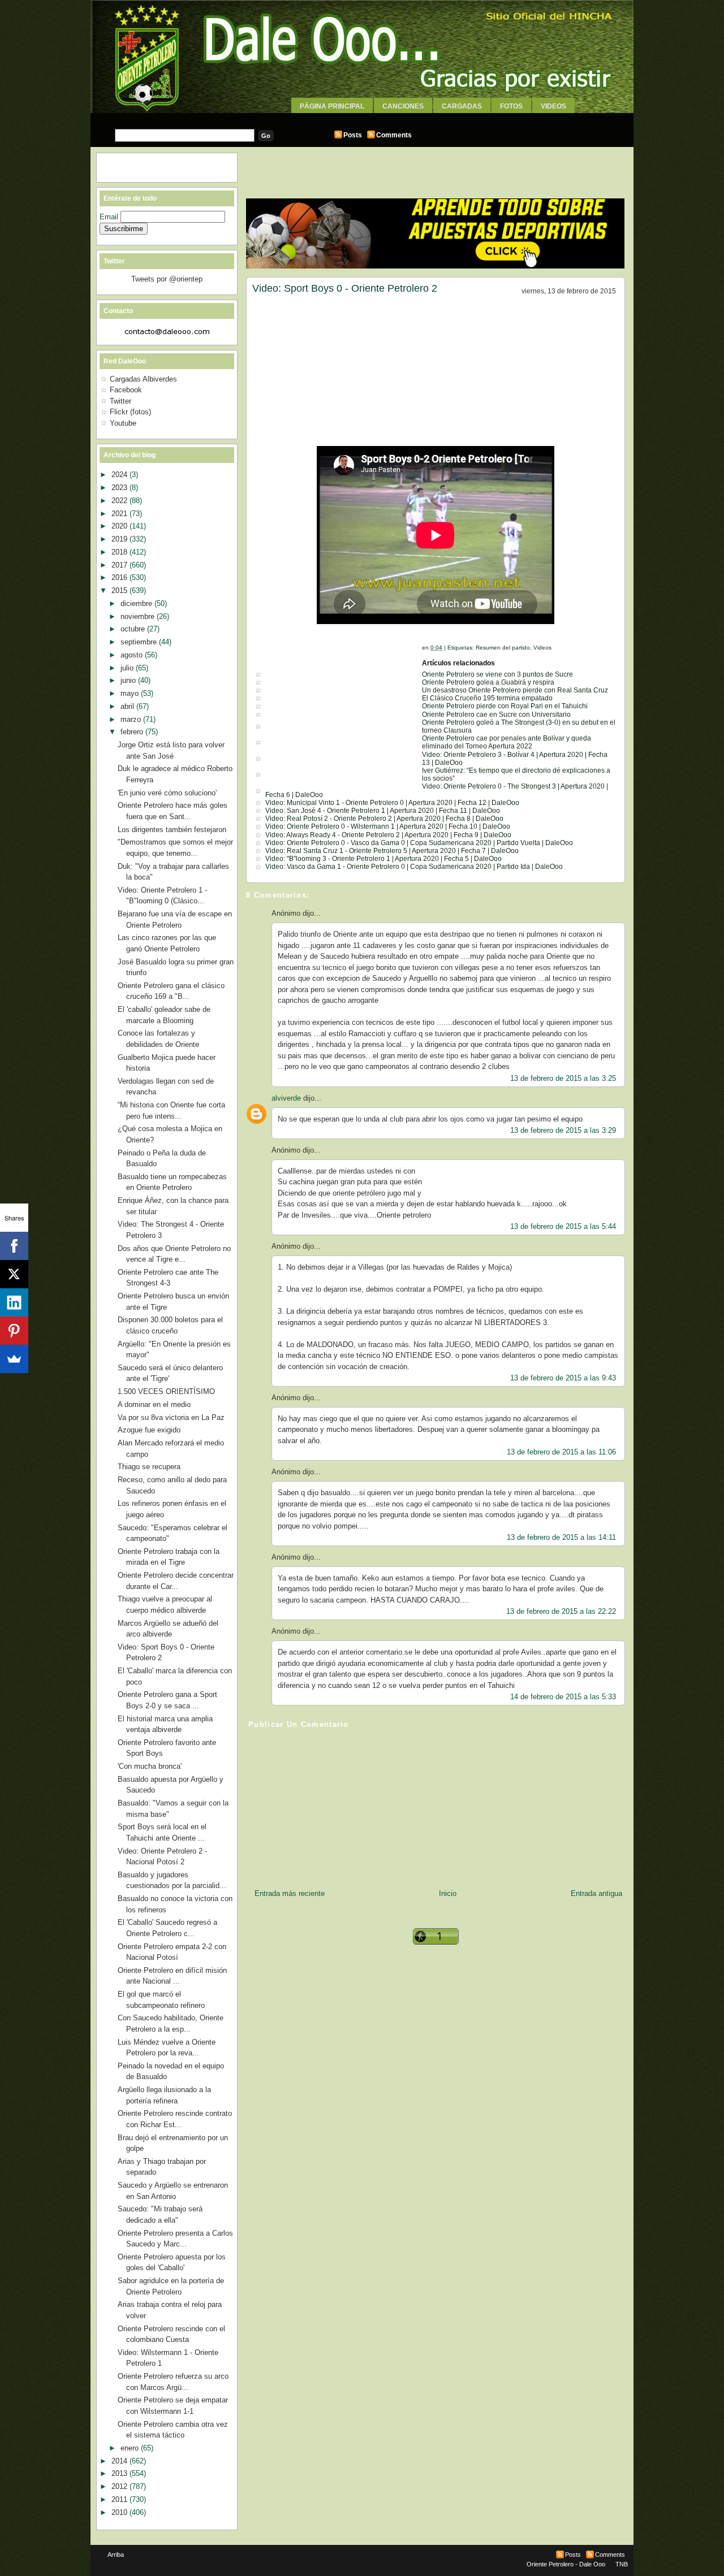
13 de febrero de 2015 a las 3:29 (563, 1130)
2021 (120, 514)
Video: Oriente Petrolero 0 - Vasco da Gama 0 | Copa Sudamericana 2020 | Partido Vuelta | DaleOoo (419, 843)
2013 (120, 2473)
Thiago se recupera (149, 1467)
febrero (133, 732)
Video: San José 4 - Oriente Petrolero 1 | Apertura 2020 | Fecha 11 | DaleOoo (383, 811)
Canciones (403, 106)
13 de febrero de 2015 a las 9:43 (563, 1378)
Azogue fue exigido (149, 1430)
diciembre (137, 603)
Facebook (126, 390)
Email (110, 217)
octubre (134, 629)
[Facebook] (14, 1246)
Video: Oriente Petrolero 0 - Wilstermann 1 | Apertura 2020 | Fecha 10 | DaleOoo (388, 826)
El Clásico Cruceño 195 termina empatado (487, 698)
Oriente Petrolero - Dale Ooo (566, 2564)
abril (128, 706)
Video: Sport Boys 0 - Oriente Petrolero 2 (345, 288)
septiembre (140, 642)
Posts (353, 135)
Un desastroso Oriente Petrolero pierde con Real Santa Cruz (515, 690)
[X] (14, 1274)
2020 (120, 526)
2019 (120, 539)
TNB (622, 2564)
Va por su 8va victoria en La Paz (171, 1417)
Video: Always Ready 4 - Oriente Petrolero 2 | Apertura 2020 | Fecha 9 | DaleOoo (388, 835)
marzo (132, 719)
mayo (131, 693)
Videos (553, 106)
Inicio (448, 1893)
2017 (120, 565)
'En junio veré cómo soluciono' (167, 793)
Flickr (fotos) (130, 412)
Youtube (123, 423)
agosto (133, 655)
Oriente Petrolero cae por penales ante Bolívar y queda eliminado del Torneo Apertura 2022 (507, 742)
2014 (120, 2461)
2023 (120, 488)
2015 (120, 590)
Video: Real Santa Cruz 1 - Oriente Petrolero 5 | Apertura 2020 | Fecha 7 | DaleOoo (392, 851)
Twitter (120, 401)
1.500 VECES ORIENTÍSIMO (166, 1391)
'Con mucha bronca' (150, 1766)
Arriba (116, 2555)
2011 (120, 2499)
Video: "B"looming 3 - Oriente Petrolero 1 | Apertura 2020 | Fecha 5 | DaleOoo (383, 859)
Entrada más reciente (290, 1893)
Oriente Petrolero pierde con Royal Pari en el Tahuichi (505, 706)
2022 (120, 501)
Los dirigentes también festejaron (172, 830)
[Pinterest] (14, 1331)
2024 (120, 475)
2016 (120, 577)
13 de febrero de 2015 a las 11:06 (561, 1452)
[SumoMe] (14, 1359)
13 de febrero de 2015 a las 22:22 (561, 1611)
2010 (120, 2512)
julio (128, 668)
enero (131, 2448)
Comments (394, 135)
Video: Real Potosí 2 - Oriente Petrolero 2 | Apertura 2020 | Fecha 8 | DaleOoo (384, 819)
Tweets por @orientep (167, 279)
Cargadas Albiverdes (143, 379)
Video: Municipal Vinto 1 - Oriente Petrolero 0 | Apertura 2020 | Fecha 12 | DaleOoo (392, 803)
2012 (120, 2486)
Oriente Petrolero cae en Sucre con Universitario (496, 715)
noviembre (139, 616)
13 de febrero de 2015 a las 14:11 (561, 1537)
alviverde (286, 1098)
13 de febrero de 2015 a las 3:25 (563, 1078)
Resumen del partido (503, 648)
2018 (120, 552)
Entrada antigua (596, 1893)
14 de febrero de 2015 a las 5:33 (563, 1697)
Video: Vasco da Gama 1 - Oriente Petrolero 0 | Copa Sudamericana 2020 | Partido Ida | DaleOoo (414, 867)
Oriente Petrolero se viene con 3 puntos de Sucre (497, 674)
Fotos (511, 106)
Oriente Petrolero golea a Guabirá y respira (488, 682)
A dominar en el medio (154, 1404)
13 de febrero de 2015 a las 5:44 (563, 1226)
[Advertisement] (362, 117)
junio (129, 680)
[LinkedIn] (14, 1302)
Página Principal (332, 106)
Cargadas (462, 106)
